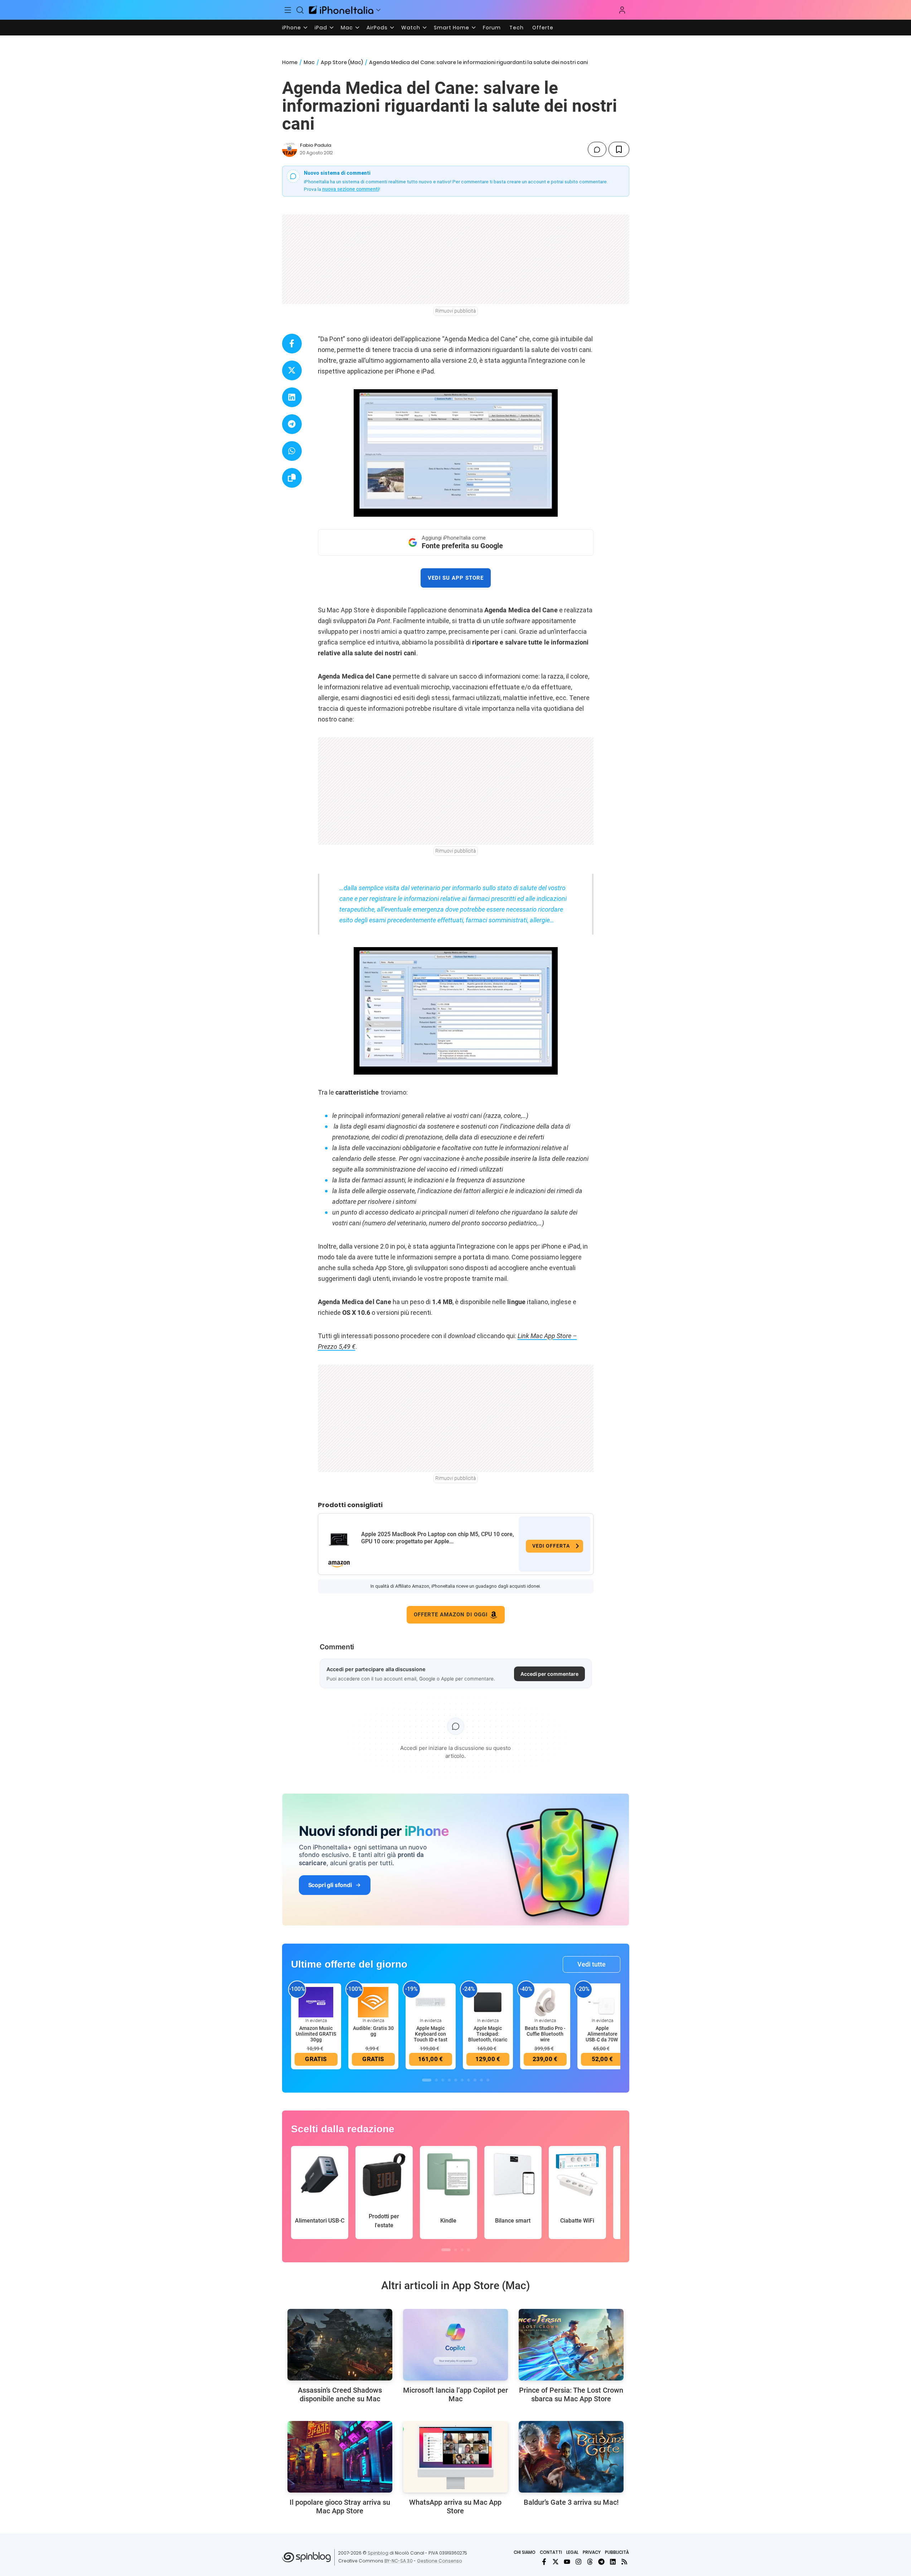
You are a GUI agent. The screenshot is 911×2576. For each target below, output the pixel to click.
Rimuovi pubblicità (456, 311)
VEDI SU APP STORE (456, 578)
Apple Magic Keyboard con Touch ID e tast (431, 2034)
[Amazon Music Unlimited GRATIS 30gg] (316, 2002)
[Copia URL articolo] (292, 478)
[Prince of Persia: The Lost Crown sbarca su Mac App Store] (571, 2345)
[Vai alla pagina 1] (427, 2080)
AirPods (377, 28)
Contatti (551, 2552)
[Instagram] (578, 2562)
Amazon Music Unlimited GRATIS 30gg (316, 2034)
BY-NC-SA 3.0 (399, 2561)
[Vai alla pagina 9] (481, 2080)
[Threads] (590, 2562)
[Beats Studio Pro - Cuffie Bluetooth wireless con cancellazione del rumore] (545, 2002)
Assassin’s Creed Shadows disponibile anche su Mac (340, 2394)
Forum (492, 28)
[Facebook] (544, 2562)
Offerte (543, 28)
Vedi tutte (592, 1964)
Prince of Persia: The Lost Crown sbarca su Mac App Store (571, 2394)
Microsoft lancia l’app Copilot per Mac (455, 2394)
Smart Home (452, 28)
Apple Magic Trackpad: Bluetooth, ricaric (488, 2034)
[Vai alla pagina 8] (475, 2080)
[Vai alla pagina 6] (462, 2080)
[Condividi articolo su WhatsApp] (292, 451)
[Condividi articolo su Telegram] (292, 424)
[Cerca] (300, 10)
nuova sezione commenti (351, 189)
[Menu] (288, 10)
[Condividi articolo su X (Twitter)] (292, 370)
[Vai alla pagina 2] (436, 2080)
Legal (572, 2552)
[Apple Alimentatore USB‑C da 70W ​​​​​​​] (602, 2002)
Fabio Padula (316, 145)
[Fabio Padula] (290, 149)
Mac (347, 28)
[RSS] (624, 2562)
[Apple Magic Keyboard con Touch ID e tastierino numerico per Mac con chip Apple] (431, 2002)
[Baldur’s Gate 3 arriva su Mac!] (571, 2457)
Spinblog (378, 2553)
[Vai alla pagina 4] (449, 2080)
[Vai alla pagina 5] (456, 2080)
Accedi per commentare (549, 1674)
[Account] (622, 10)
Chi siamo (525, 2552)
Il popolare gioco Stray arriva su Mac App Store (340, 2507)
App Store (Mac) (342, 62)
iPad (321, 28)
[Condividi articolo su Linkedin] (292, 397)
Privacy (592, 2552)
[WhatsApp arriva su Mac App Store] (455, 2457)
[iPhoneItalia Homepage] (341, 10)
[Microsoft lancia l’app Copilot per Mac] (455, 2345)
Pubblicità (617, 2552)
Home (290, 62)
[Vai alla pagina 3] (443, 2080)
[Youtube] (567, 2562)
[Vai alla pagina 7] (469, 2080)
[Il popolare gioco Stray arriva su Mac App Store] (340, 2457)
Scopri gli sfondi (330, 1885)
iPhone (292, 28)
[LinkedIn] (613, 2562)
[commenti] (597, 149)
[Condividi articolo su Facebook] (292, 344)
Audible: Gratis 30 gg (373, 2031)
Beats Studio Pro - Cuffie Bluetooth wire (545, 2034)
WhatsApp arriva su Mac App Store (455, 2507)
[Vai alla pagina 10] (488, 2080)
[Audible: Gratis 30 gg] (373, 2002)
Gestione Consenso (440, 2561)
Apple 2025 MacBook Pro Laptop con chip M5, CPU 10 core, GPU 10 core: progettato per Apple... (438, 1538)
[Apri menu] (378, 10)
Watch (411, 28)
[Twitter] (556, 2562)
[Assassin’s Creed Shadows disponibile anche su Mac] (340, 2345)
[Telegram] (601, 2562)
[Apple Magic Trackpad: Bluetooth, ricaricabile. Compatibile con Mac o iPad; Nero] (488, 2002)
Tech (517, 28)
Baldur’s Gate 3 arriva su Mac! (571, 2502)
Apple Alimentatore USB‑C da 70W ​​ (602, 2034)
